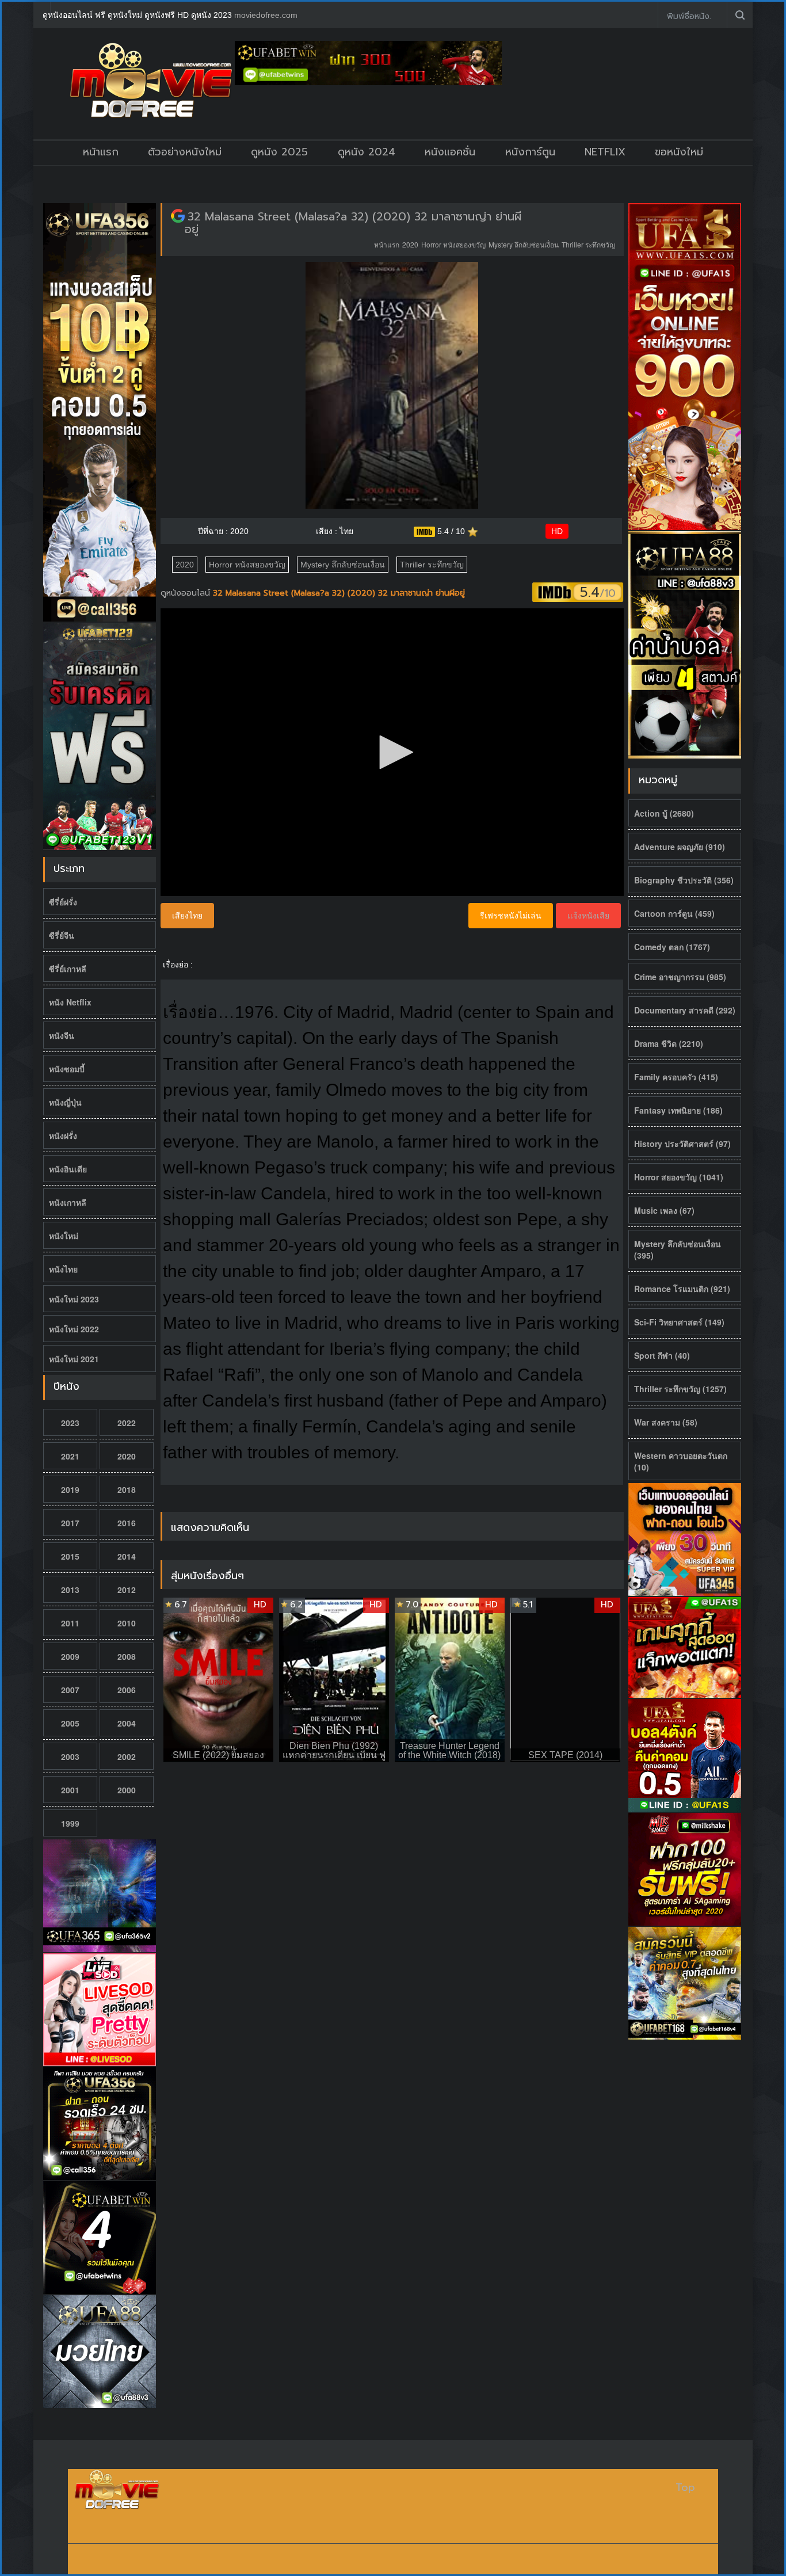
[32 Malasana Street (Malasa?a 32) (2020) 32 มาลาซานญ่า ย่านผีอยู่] (178, 216)
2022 (127, 1423)
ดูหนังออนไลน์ (187, 593)
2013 (70, 1590)
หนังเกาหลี (68, 1202)
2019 (70, 1489)
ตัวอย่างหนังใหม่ (185, 152)
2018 (127, 1489)
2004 (127, 1723)
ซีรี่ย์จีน (62, 935)
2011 (70, 1623)
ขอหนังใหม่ (679, 152)
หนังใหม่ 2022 (74, 1329)
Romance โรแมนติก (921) (682, 1289)
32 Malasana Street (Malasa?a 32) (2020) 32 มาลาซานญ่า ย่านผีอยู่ (353, 223)
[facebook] (640, 15)
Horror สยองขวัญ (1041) (679, 1177)
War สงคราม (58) (666, 1422)
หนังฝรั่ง (63, 1135)
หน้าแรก (101, 152)
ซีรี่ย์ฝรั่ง (63, 902)
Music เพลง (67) (664, 1210)
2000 (127, 1790)
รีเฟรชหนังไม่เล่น (511, 916)
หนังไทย (63, 1269)
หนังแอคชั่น (450, 152)
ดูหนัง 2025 (279, 152)
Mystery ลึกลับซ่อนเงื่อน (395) (678, 1249)
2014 (127, 1556)
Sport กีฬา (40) (662, 1355)
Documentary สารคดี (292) (685, 1010)
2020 (127, 1456)
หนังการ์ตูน (530, 152)
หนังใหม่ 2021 (74, 1359)
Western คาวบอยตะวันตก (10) (681, 1461)
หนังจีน (62, 1035)
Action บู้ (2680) (664, 813)
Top (685, 2488)
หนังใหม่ (64, 1236)
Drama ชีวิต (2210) (669, 1043)
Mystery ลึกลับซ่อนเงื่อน (524, 244)
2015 (70, 1556)
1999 (70, 1823)
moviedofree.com (266, 15)
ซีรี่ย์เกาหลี (68, 969)
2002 (127, 1756)
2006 (127, 1690)
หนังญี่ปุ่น (65, 1102)
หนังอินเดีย (68, 1169)
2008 (127, 1656)
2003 (70, 1756)
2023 (70, 1423)
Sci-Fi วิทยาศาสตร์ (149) (679, 1322)
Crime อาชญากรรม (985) (680, 977)
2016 (127, 1523)
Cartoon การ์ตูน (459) (674, 913)
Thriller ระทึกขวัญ (588, 244)
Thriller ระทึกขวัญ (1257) (680, 1389)
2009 (70, 1656)
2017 (70, 1523)
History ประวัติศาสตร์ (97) (682, 1144)
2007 (70, 1690)
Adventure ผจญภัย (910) (680, 847)
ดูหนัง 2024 (367, 152)
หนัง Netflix (70, 1002)
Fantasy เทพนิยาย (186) (678, 1110)
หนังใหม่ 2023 (74, 1299)
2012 (127, 1590)
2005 (70, 1723)
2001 (70, 1790)
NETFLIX (605, 152)
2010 (127, 1623)
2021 (70, 1456)
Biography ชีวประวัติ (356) (684, 880)
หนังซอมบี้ (67, 1069)
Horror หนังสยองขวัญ (453, 244)
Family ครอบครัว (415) (676, 1077)
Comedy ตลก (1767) (672, 947)
